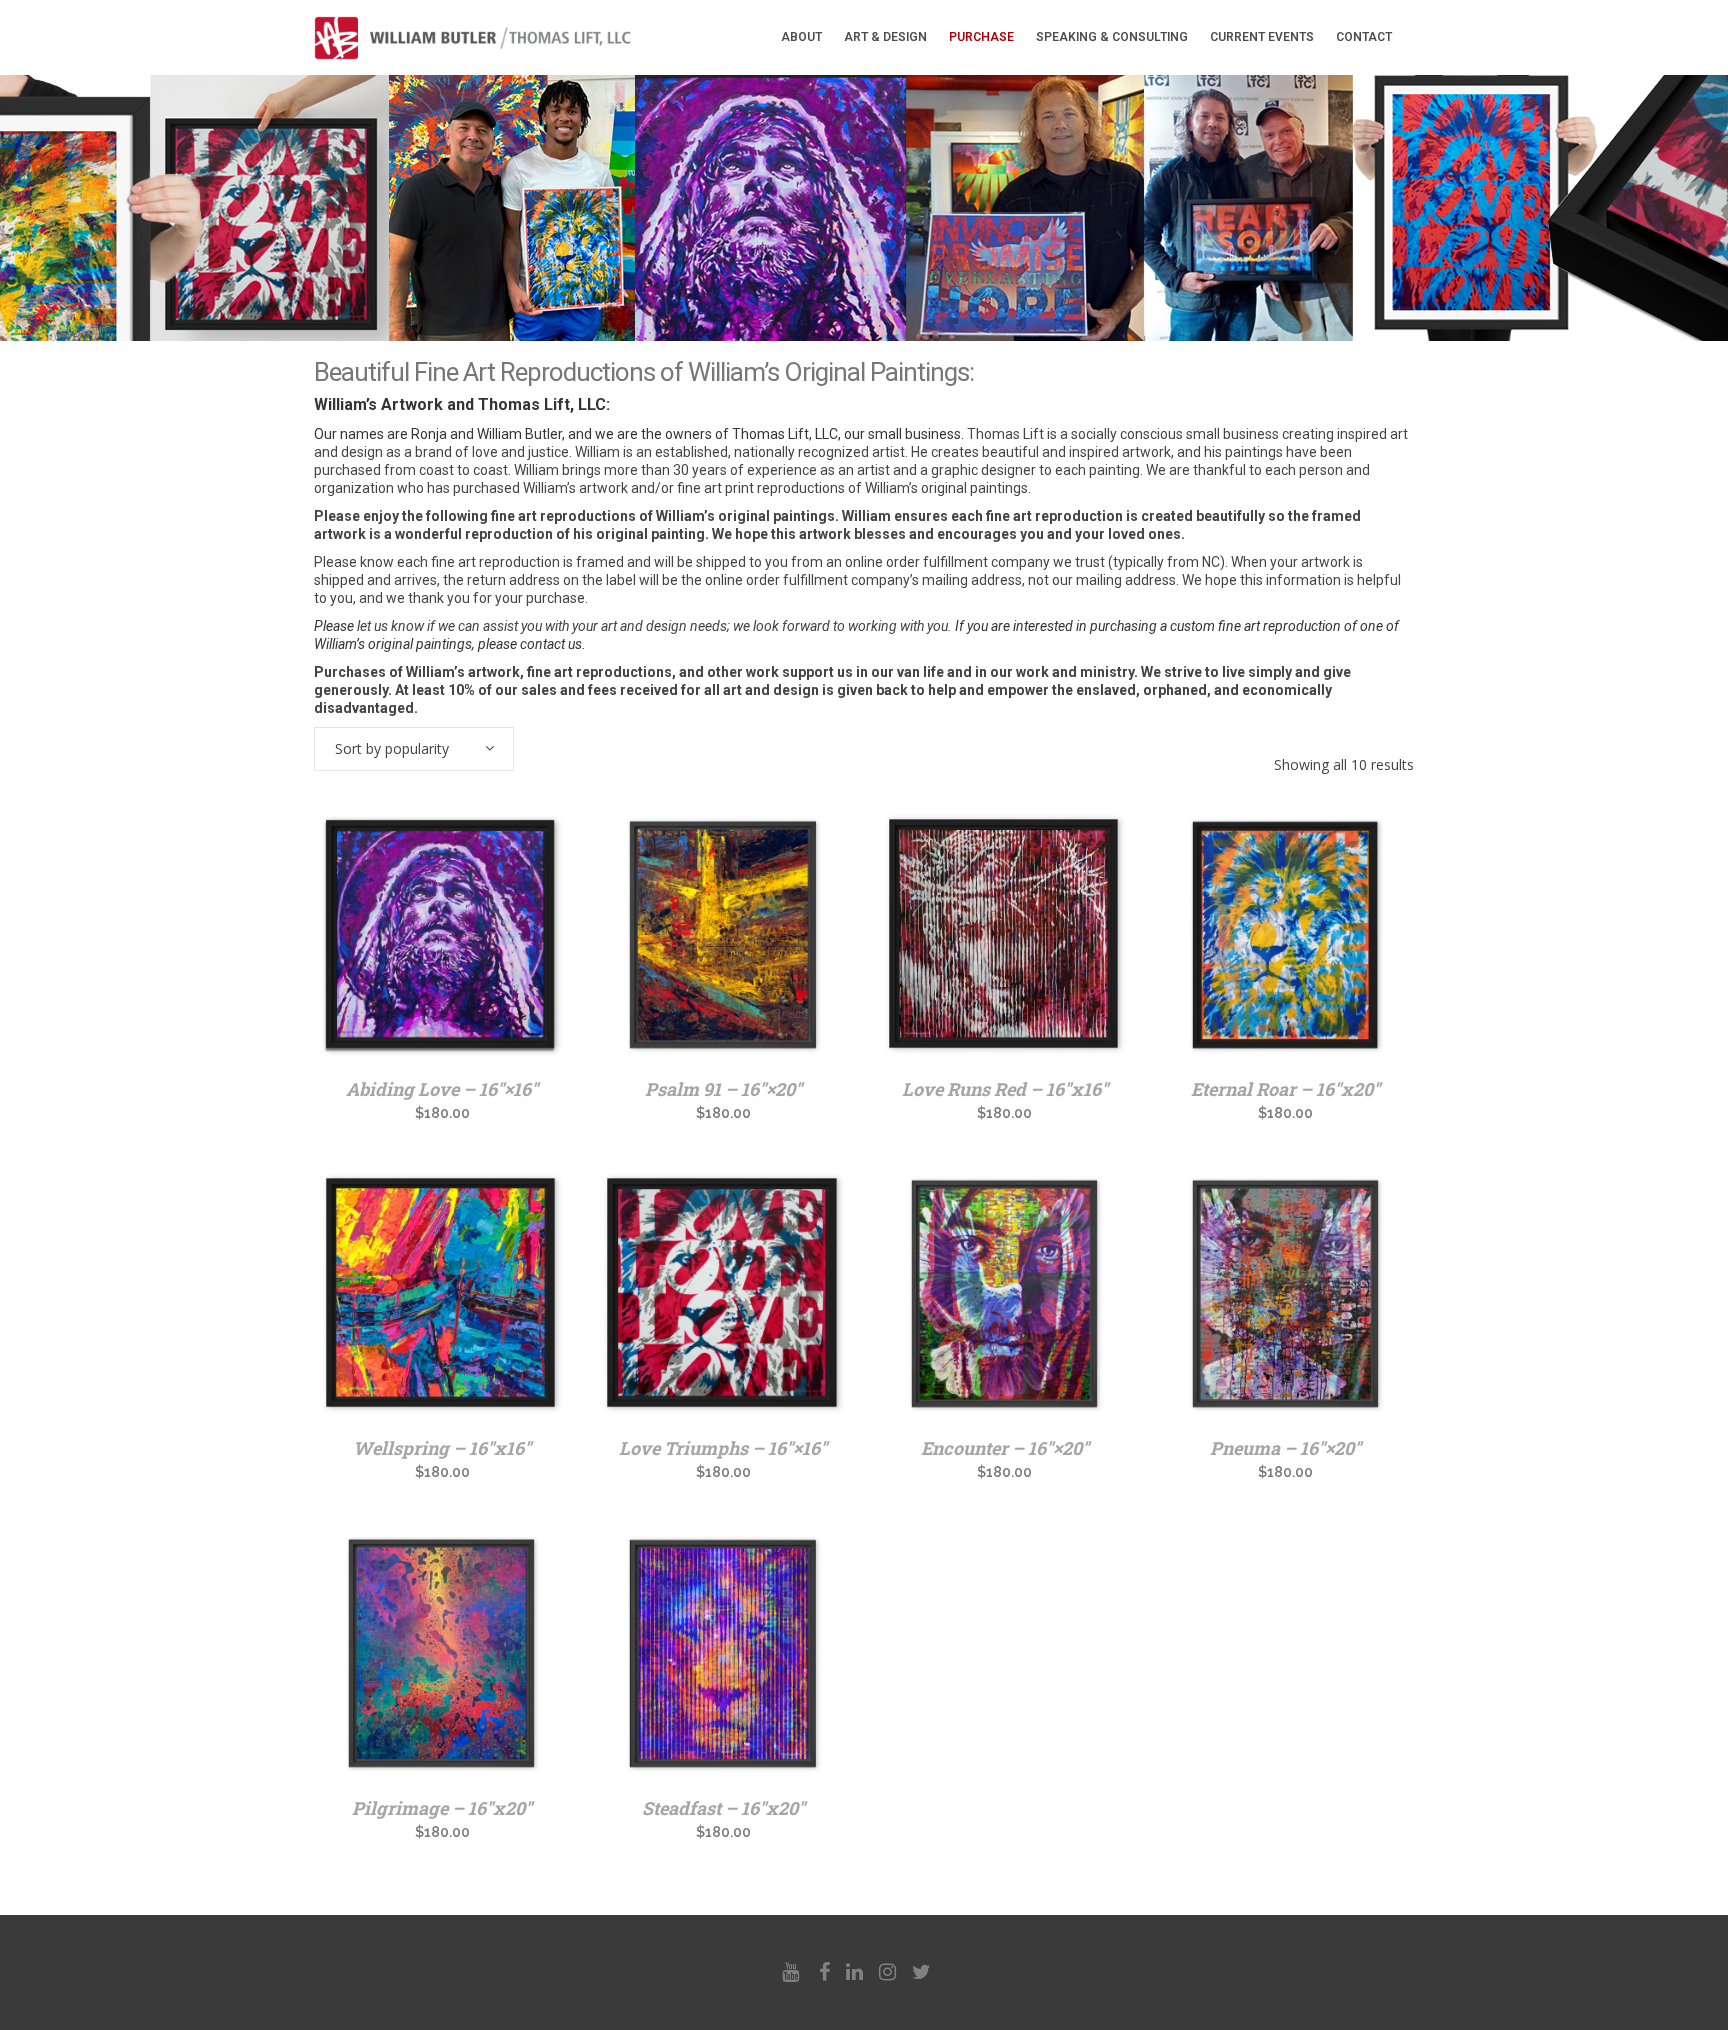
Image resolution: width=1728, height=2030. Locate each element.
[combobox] (414, 749)
